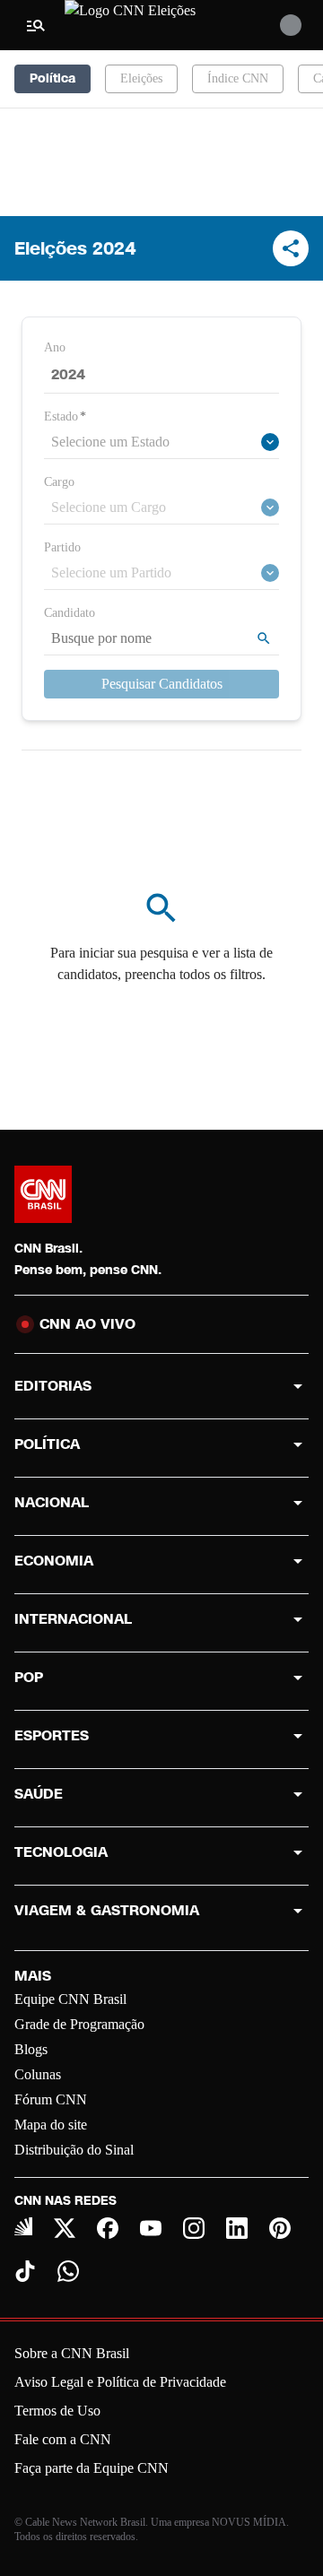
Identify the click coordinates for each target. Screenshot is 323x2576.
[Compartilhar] (291, 248)
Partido (62, 547)
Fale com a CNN (63, 2439)
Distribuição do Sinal (74, 2150)
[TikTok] (25, 2271)
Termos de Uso (57, 2411)
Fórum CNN (51, 2099)
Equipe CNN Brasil (70, 1999)
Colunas (38, 2074)
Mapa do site (51, 2125)
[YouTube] (151, 2228)
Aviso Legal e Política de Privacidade (120, 2382)
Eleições (141, 78)
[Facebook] (108, 2228)
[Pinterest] (280, 2228)
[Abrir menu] (36, 25)
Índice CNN (238, 78)
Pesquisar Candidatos (162, 684)
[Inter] (23, 2226)
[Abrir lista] (270, 442)
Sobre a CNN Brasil (72, 2353)
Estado (65, 416)
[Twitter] (65, 2228)
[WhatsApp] (68, 2271)
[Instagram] (194, 2228)
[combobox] (153, 442)
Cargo (59, 482)
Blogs (31, 2049)
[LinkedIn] (237, 2228)
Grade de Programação (79, 2024)
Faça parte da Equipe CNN (92, 2468)
